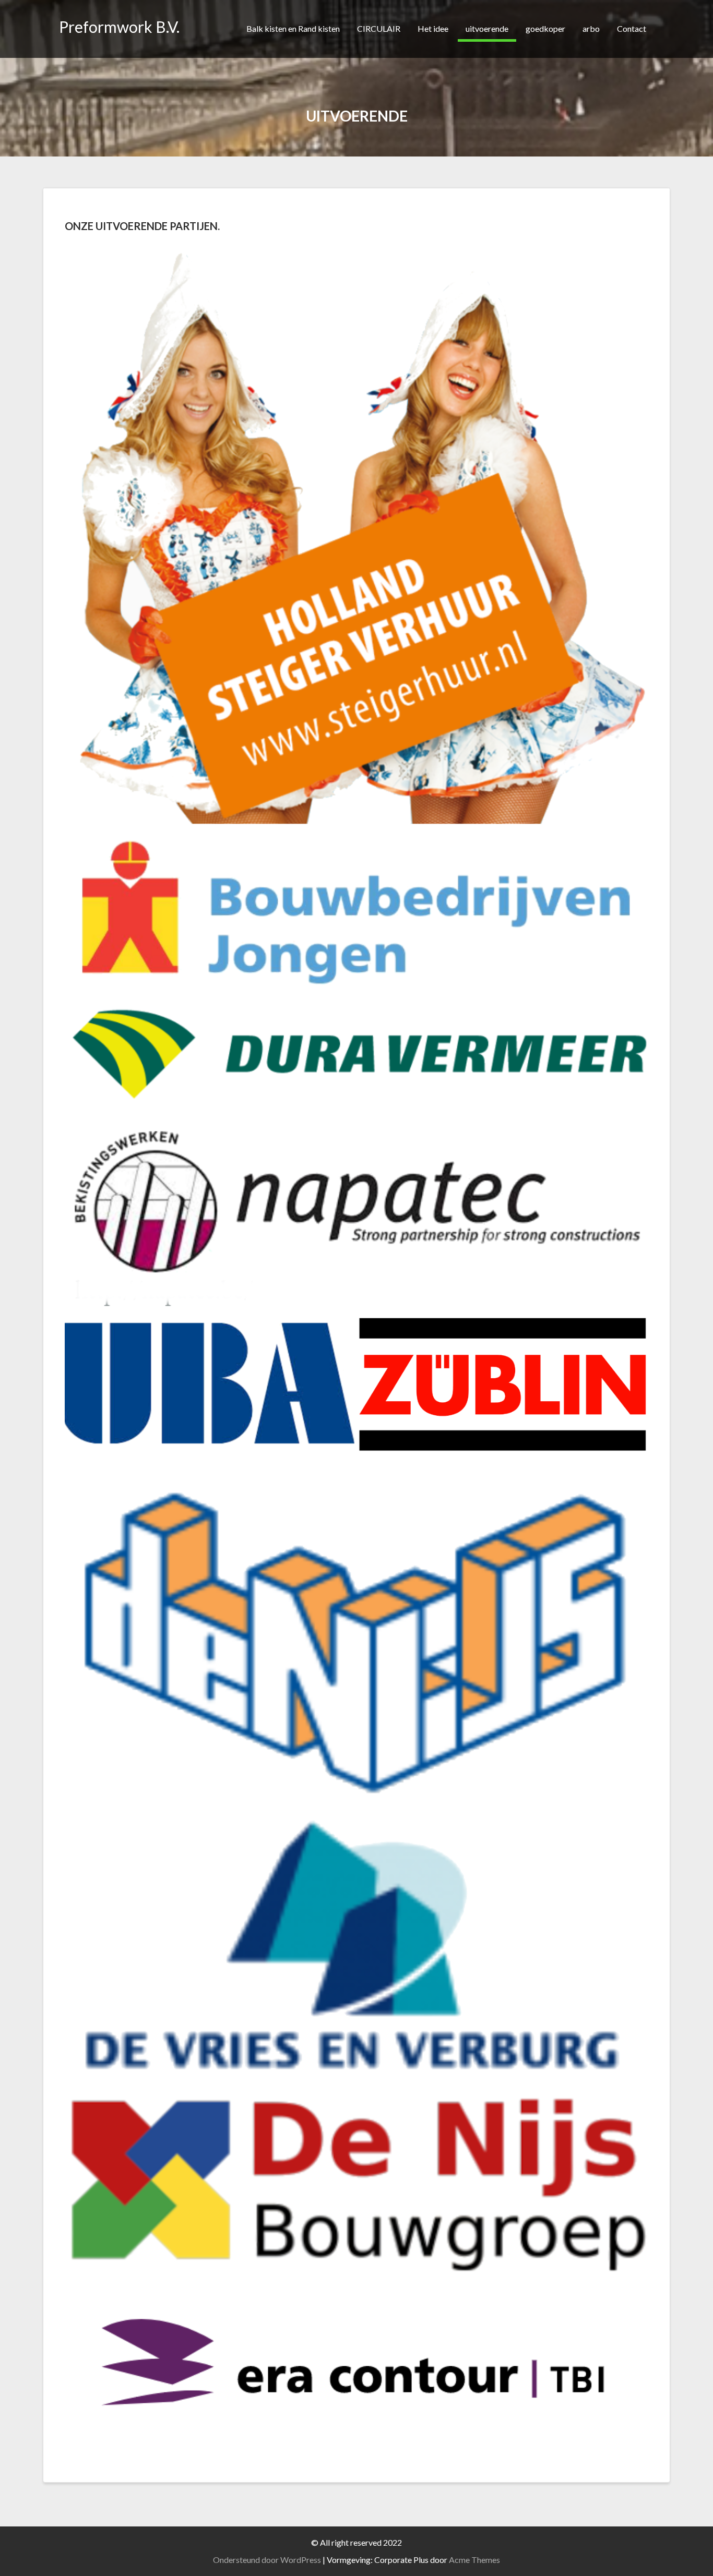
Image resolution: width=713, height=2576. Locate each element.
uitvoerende (487, 28)
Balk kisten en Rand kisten (293, 28)
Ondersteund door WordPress (267, 2560)
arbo (591, 28)
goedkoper (545, 28)
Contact (632, 28)
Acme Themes (474, 2560)
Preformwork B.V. (119, 27)
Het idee (433, 28)
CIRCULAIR (379, 28)
